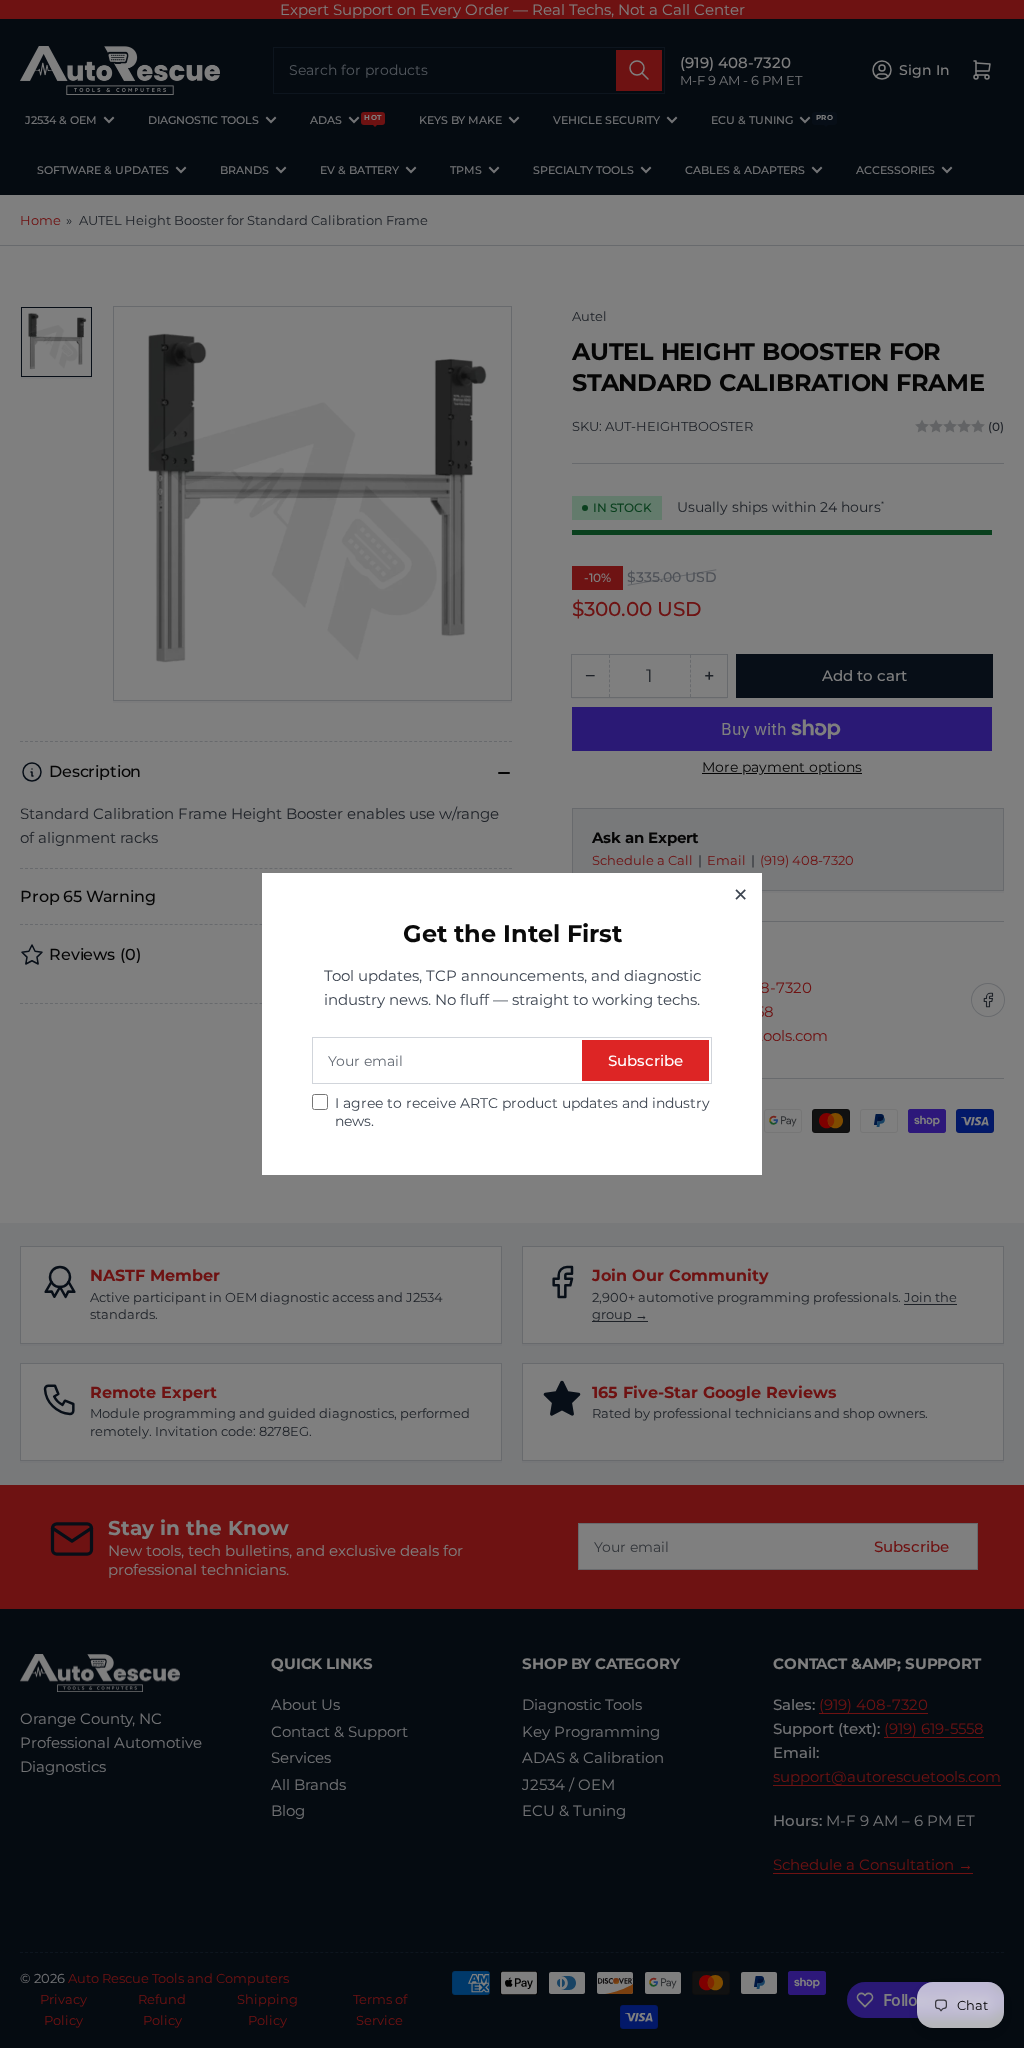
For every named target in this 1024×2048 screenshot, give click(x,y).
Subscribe (645, 1060)
